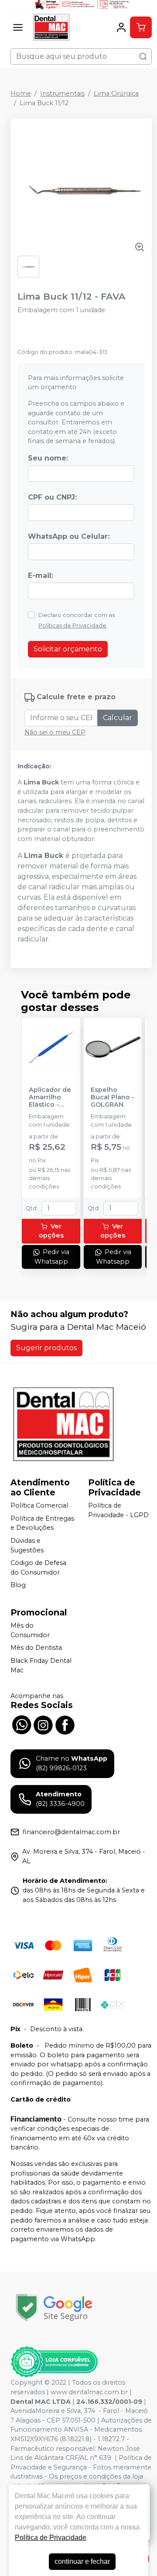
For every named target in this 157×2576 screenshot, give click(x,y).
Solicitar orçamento (68, 649)
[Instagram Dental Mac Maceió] (43, 1724)
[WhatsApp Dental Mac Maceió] (21, 1724)
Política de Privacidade (51, 2538)
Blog (18, 1585)
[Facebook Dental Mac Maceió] (65, 1724)
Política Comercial (39, 1505)
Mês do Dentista (36, 1648)
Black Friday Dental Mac (41, 1665)
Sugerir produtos (46, 1348)
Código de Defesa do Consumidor (38, 1568)
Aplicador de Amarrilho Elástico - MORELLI (50, 1098)
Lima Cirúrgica (116, 93)
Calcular (118, 718)
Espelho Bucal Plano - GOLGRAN (113, 1098)
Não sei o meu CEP (55, 732)
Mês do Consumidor (30, 1630)
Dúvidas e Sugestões (27, 1545)
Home (21, 93)
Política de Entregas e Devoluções (42, 1523)
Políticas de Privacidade (72, 626)
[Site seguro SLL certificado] (54, 2307)
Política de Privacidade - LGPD (118, 1510)
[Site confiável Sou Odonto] (54, 2362)
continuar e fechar (82, 2561)
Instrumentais (62, 93)
